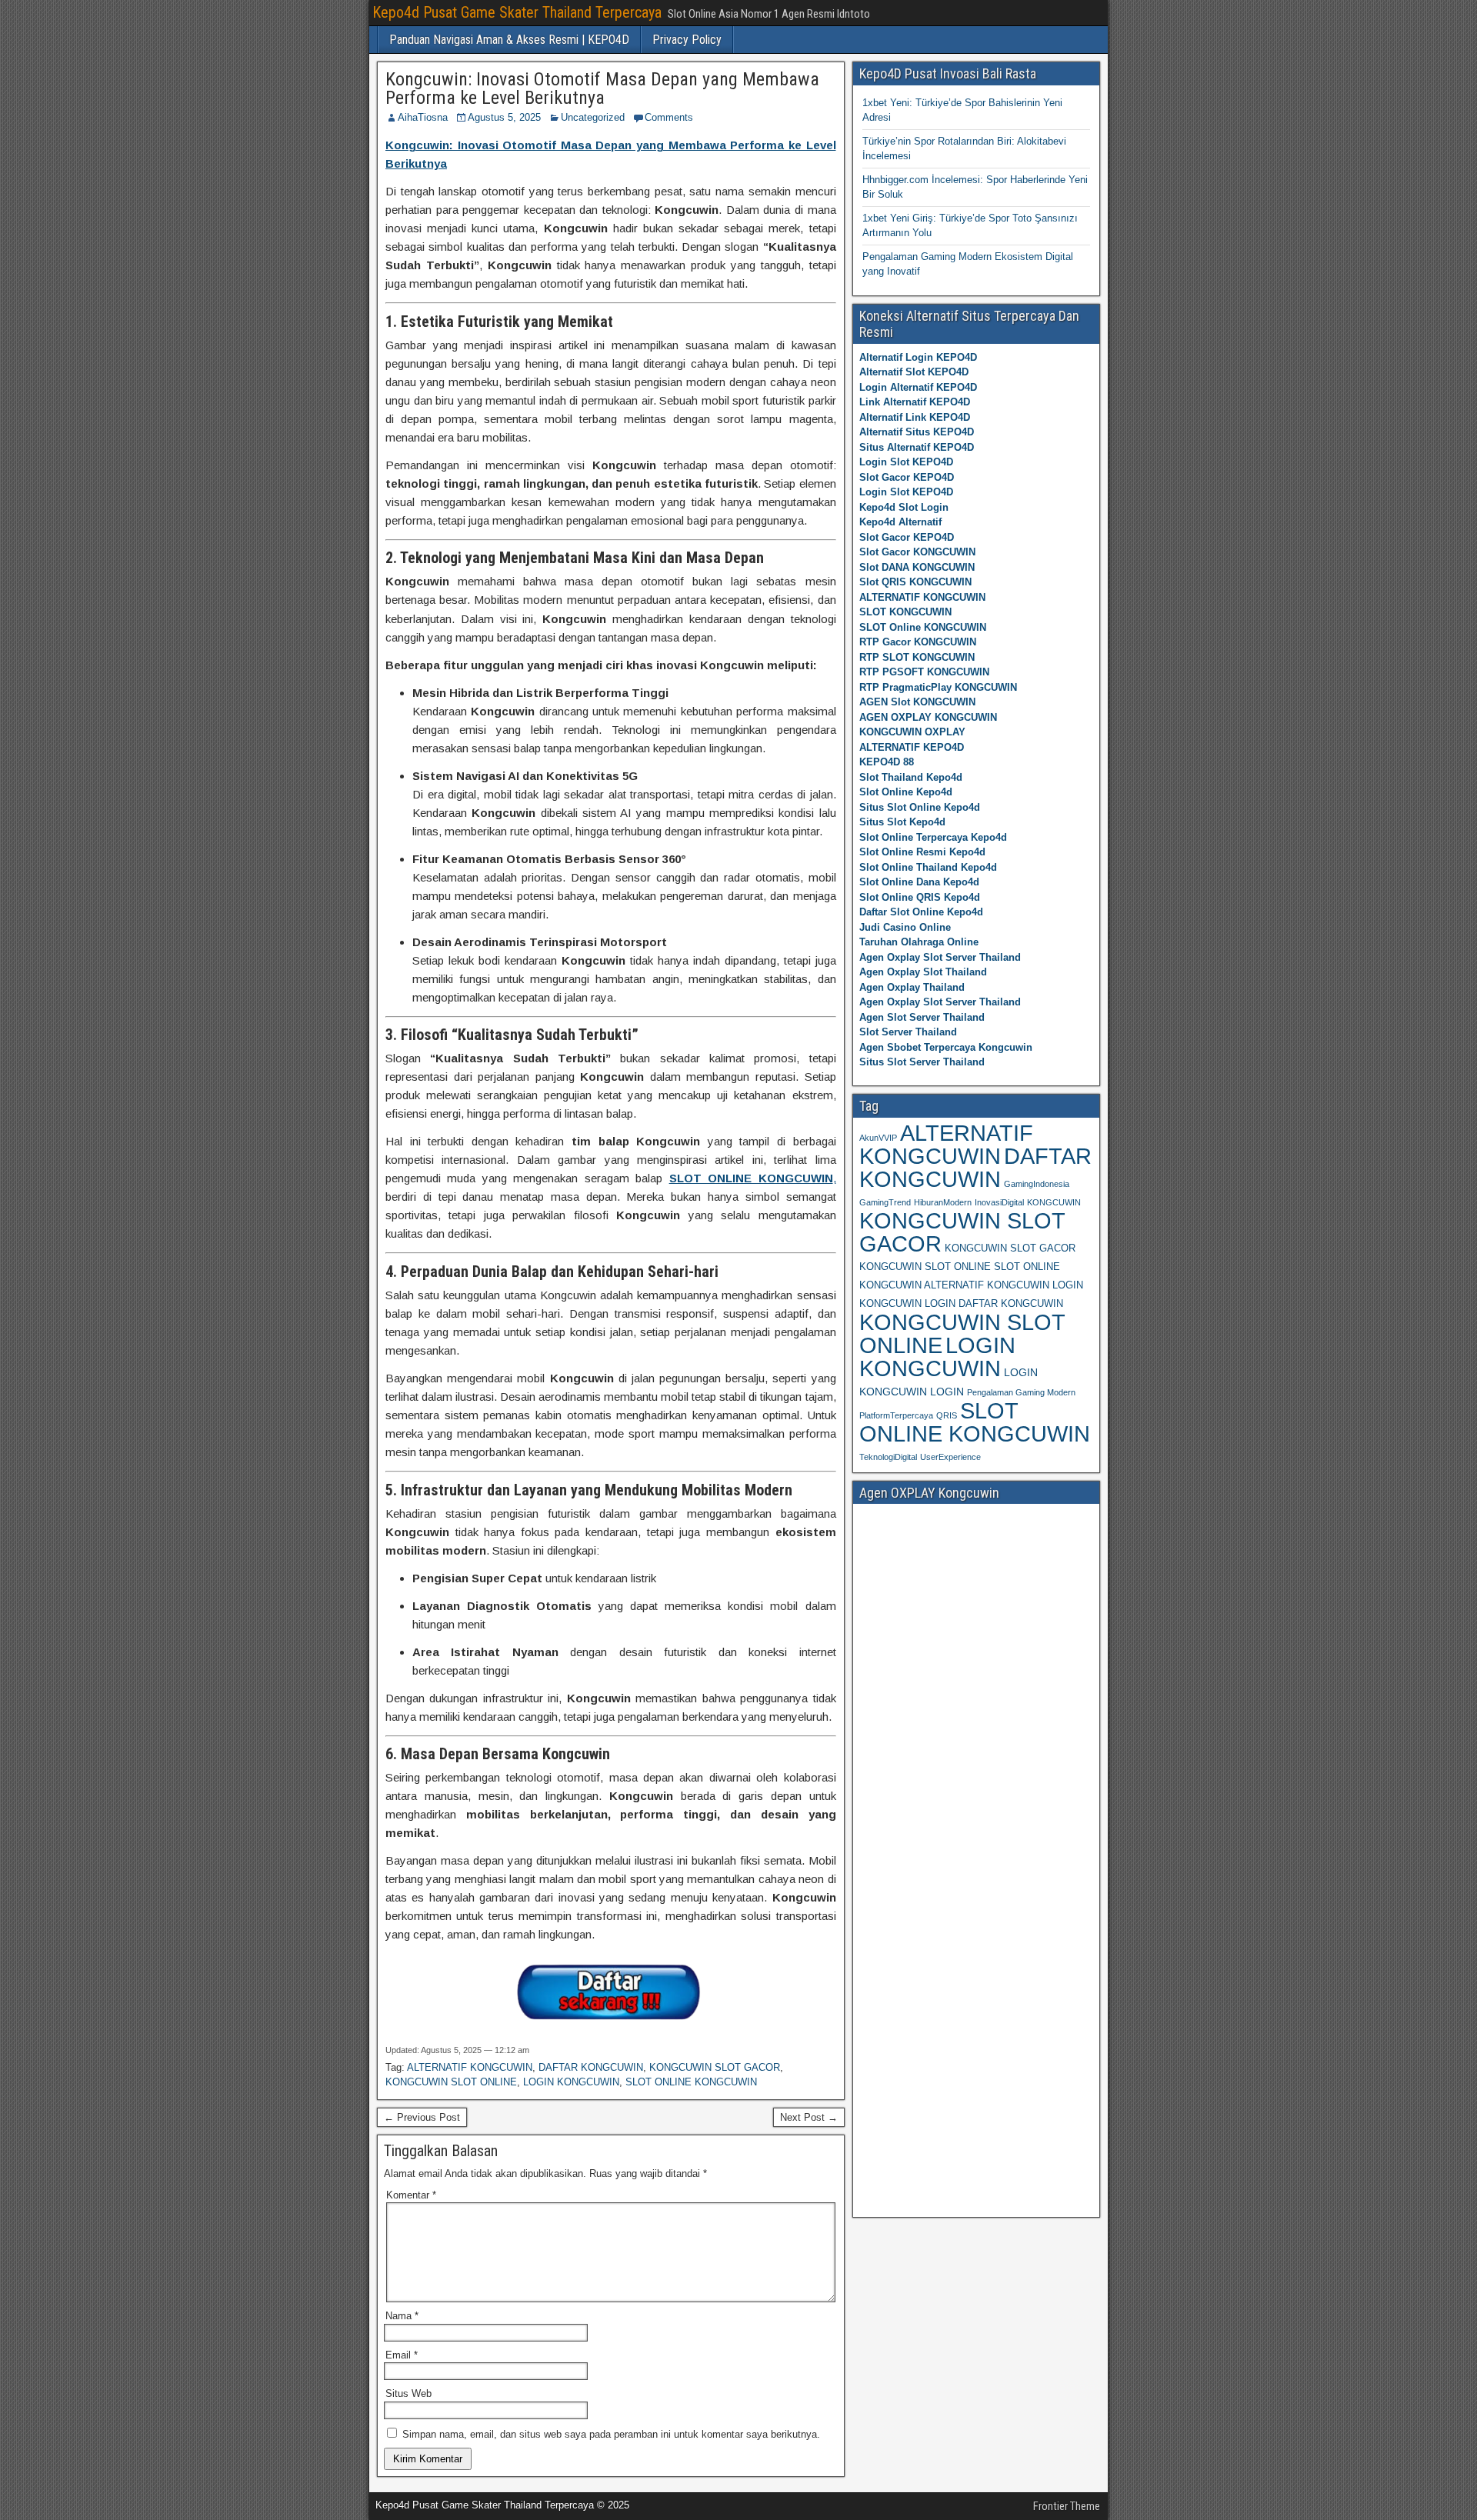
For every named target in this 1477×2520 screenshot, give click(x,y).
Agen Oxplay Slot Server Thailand (940, 957)
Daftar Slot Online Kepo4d (921, 912)
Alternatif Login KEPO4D (918, 357)
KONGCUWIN (1054, 1202)
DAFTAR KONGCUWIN (591, 2067)
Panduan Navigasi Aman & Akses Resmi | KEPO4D (509, 40)
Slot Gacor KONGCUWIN (917, 552)
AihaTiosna (423, 117)
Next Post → (809, 2117)
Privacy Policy (687, 40)
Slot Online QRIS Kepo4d (920, 897)
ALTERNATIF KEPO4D (912, 747)
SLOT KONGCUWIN (905, 612)
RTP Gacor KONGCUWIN (918, 642)
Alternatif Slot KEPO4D (914, 372)
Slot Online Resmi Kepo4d (922, 852)
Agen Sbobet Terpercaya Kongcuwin (946, 1047)
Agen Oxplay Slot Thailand (923, 972)
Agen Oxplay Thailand (912, 987)
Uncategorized (593, 117)
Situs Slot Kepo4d (902, 822)
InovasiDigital (999, 1202)
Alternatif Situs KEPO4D (917, 432)
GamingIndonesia (1037, 1184)
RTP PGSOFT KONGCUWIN (924, 672)
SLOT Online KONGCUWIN (923, 627)
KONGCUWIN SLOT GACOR (715, 2067)
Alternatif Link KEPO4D (915, 417)
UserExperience (950, 1457)
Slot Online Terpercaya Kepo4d (933, 837)
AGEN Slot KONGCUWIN (917, 702)
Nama (402, 2316)
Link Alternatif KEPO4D (915, 402)
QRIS (947, 1415)
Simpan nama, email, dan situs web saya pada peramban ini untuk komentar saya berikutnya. (611, 2434)
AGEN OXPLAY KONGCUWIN (928, 717)
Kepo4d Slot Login (904, 507)
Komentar (411, 2195)
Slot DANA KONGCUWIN (917, 567)
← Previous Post (422, 2117)
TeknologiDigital (888, 1457)
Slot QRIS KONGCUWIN (915, 582)
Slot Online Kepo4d (906, 792)
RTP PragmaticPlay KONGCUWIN (938, 687)
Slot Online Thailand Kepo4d (928, 867)
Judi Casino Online (905, 927)
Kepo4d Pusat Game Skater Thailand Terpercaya (517, 12)
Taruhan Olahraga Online (919, 942)
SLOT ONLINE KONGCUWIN (691, 2082)
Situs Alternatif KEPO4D (917, 447)
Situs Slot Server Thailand (922, 1062)
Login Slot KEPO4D (906, 462)
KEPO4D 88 (887, 762)
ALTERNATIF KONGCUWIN (470, 2067)
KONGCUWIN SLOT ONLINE (451, 2082)
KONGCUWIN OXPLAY (912, 732)
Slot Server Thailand (908, 1032)
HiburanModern (943, 1202)
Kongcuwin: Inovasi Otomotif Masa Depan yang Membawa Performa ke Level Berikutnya (602, 88)
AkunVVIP (878, 1138)
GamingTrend (885, 1202)
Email (402, 2355)
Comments (669, 117)
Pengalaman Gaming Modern (1021, 1392)
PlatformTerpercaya (896, 1415)
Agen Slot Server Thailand (922, 1017)
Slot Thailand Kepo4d (911, 777)
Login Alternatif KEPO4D (918, 387)
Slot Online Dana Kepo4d (919, 882)
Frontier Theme (1067, 2506)
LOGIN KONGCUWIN (571, 2082)
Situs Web (408, 2393)
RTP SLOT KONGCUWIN (917, 657)
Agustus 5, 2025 (504, 117)
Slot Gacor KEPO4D (907, 477)
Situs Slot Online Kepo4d (920, 807)
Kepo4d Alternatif (900, 522)
